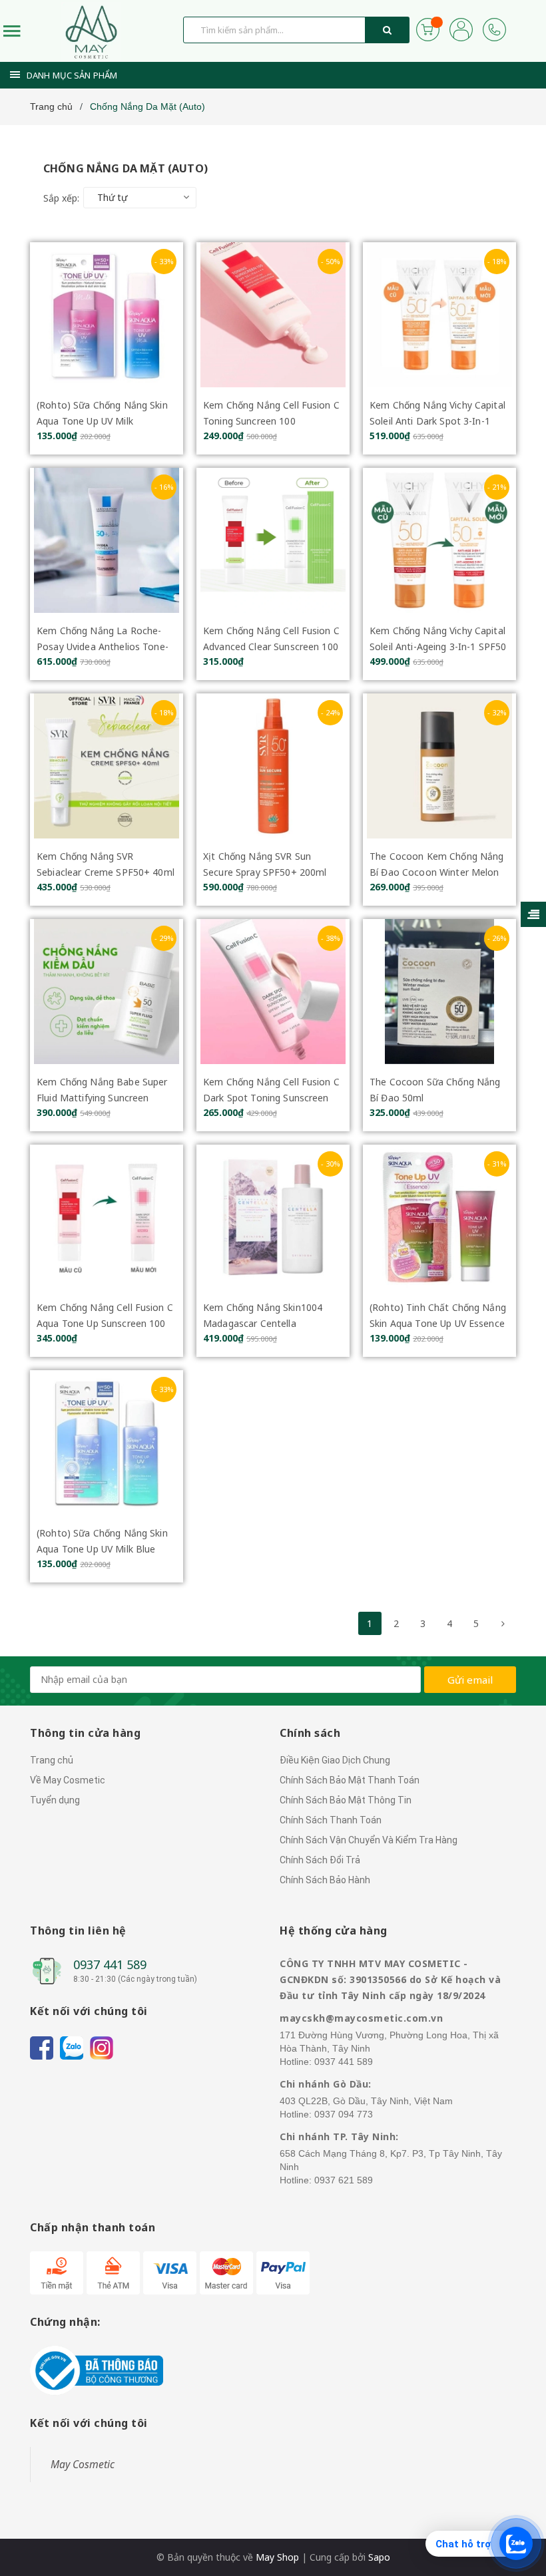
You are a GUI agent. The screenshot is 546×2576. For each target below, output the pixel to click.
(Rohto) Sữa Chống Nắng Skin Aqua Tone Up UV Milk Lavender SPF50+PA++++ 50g (103, 421)
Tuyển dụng (55, 1800)
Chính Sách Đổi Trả (320, 1860)
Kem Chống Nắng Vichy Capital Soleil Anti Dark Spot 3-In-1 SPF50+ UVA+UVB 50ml (437, 421)
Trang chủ (52, 1760)
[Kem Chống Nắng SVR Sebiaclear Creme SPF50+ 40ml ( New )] (107, 766)
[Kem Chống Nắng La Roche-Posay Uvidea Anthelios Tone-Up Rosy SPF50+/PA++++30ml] (107, 540)
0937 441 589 (110, 1964)
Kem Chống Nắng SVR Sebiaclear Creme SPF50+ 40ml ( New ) (106, 872)
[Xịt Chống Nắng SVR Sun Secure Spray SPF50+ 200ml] (273, 766)
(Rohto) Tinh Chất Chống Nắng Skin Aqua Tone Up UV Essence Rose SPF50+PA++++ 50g (438, 1323)
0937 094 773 (344, 2114)
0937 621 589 (344, 2180)
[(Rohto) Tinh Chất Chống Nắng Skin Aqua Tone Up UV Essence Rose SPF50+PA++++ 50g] (439, 1217)
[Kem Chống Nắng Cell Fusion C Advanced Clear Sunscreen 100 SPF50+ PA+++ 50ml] (273, 540)
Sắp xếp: (61, 198)
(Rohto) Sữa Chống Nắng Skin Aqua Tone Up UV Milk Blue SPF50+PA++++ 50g (102, 1549)
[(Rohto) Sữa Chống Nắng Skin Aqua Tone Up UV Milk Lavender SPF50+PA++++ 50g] (107, 315)
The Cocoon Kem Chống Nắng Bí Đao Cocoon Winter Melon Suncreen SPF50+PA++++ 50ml (438, 872)
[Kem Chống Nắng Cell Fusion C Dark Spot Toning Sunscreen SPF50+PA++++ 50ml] (273, 992)
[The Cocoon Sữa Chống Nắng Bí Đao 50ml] (439, 992)
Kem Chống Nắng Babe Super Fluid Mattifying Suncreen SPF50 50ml (102, 1098)
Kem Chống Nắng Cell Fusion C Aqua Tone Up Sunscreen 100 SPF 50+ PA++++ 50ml (105, 1323)
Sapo (379, 2557)
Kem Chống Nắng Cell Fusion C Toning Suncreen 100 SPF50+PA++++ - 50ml (271, 421)
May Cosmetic (83, 2464)
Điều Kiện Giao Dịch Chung (335, 1760)
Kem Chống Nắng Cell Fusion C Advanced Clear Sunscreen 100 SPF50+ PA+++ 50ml (271, 646)
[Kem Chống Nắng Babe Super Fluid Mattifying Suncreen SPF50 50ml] (107, 992)
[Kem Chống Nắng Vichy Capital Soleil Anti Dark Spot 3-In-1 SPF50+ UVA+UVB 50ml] (439, 315)
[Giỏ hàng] (428, 28)
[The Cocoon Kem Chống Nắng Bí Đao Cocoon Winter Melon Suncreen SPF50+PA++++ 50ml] (439, 766)
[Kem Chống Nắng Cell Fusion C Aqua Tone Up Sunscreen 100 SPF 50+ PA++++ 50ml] (107, 1217)
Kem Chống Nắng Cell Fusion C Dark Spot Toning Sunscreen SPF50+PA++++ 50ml (271, 1098)
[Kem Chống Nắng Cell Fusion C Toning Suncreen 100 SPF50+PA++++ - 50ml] (273, 315)
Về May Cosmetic (68, 1780)
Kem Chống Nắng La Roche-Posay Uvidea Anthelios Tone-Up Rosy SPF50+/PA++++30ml (104, 646)
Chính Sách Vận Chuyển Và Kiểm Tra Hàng (369, 1840)
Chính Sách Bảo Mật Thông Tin (346, 1800)
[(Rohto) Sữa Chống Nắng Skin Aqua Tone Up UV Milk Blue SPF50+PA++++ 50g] (107, 1443)
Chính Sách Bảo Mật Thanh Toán (350, 1780)
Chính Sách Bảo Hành (325, 1880)
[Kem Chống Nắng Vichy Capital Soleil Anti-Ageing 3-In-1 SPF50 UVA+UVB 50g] (439, 540)
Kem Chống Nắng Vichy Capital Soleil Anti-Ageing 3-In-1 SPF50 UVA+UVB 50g (438, 646)
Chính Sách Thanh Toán (331, 1820)
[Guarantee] (97, 2369)
